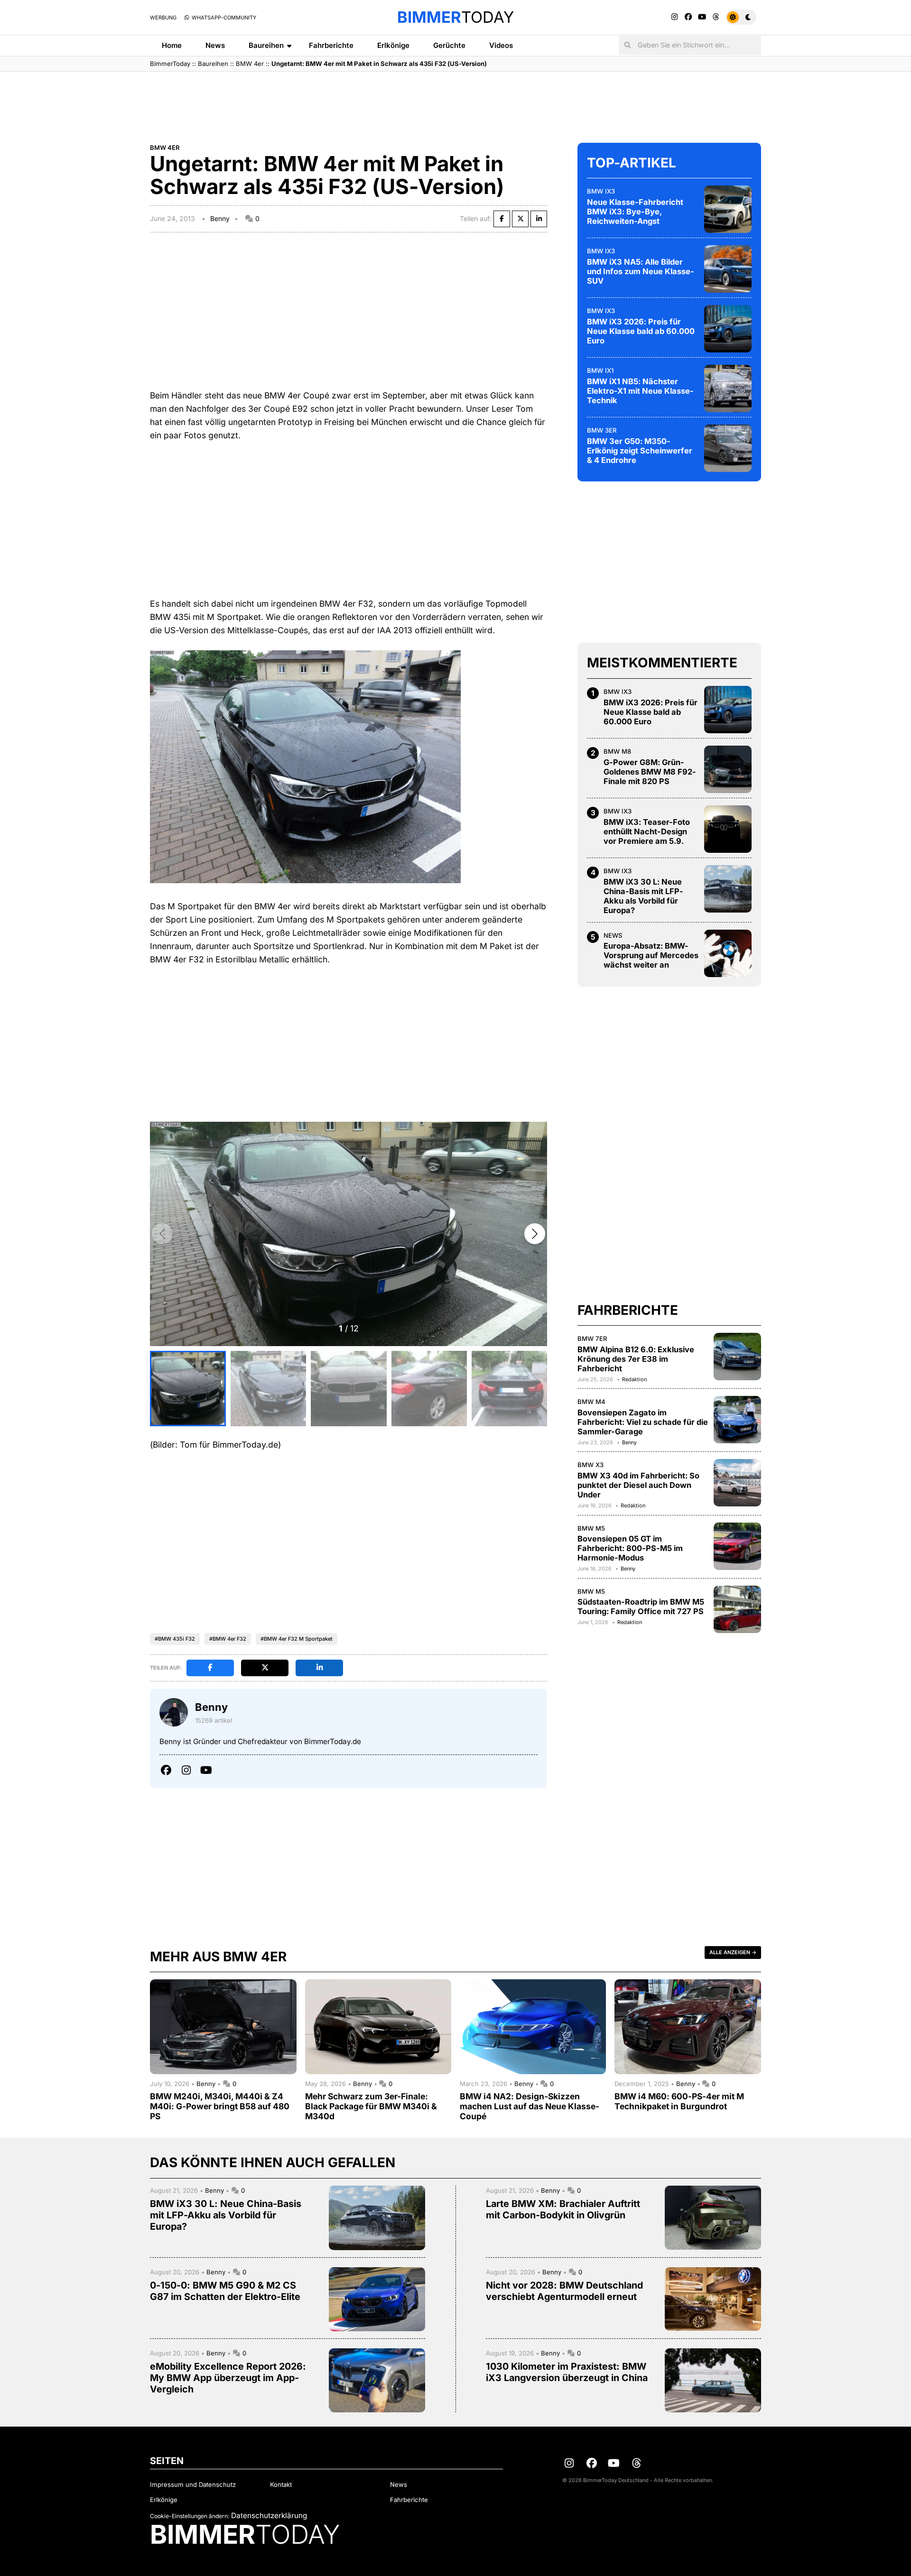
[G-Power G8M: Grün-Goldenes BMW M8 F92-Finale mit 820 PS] (728, 769)
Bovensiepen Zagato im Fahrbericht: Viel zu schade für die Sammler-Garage (643, 1422)
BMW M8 (617, 751)
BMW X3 (590, 1465)
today (455, 17)
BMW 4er (250, 64)
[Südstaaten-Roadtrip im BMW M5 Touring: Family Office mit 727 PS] (737, 1609)
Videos (501, 45)
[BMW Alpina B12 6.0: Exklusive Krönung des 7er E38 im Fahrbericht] (737, 1357)
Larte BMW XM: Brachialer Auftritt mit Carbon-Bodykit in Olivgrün (563, 2209)
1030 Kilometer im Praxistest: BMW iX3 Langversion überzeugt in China (567, 2372)
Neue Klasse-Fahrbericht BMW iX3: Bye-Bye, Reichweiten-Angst (635, 212)
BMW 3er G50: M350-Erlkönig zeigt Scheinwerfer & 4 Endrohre (640, 451)
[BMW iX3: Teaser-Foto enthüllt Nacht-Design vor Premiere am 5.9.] (728, 829)
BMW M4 (591, 1402)
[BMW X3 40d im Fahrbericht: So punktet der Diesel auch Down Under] (737, 1483)
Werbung (163, 18)
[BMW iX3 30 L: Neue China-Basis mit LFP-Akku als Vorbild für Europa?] (728, 889)
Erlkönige (393, 45)
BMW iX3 (601, 191)
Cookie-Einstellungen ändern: (190, 2516)
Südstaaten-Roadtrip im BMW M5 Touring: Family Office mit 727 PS (641, 1607)
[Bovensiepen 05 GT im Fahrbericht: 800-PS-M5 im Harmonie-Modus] (737, 1546)
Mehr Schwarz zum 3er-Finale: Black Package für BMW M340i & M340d (371, 2106)
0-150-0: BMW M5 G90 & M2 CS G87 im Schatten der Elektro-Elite (225, 2291)
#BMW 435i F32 (175, 1639)
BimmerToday (170, 64)
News (215, 45)
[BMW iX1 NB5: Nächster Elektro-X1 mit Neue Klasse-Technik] (728, 388)
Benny (220, 218)
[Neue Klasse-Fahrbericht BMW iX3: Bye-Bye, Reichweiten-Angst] (728, 209)
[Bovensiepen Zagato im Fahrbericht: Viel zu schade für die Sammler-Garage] (737, 1420)
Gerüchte (449, 45)
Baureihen (266, 45)
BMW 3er (602, 430)
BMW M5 (591, 1528)
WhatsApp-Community (223, 18)
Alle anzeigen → (733, 1952)
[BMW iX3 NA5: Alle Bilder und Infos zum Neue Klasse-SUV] (728, 269)
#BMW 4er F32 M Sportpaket (297, 1639)
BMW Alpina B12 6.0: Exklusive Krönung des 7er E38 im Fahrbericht (636, 1359)
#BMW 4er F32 (228, 1639)
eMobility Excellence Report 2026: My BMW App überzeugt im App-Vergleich (228, 2378)
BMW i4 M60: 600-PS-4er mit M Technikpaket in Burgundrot (679, 2101)
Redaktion (634, 1379)
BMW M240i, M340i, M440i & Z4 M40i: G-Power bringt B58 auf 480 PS (220, 2106)
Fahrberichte (331, 45)
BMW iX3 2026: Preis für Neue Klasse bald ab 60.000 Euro (641, 331)
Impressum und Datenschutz (193, 2484)
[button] (535, 1234)
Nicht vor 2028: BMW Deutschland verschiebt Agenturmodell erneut (564, 2291)
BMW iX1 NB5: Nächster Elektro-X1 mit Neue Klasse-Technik (640, 391)
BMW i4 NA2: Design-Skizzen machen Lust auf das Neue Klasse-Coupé (530, 2106)
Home (172, 45)
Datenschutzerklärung (269, 2516)
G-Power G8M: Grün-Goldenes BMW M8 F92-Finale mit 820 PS (650, 772)
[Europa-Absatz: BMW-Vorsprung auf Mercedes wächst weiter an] (728, 953)
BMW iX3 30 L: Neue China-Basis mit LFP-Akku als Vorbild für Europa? (643, 896)
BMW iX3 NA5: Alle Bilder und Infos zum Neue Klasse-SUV (641, 271)
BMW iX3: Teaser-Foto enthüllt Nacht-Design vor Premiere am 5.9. (647, 831)
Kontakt (281, 2484)
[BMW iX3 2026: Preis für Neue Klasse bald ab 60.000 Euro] (728, 329)
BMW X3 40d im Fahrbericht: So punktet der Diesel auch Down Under (638, 1485)
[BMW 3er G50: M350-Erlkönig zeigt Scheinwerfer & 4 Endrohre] (728, 448)
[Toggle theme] (741, 17)
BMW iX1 (600, 370)
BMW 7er (592, 1339)
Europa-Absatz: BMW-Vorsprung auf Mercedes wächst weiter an (651, 955)
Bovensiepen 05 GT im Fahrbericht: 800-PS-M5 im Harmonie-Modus (630, 1548)
